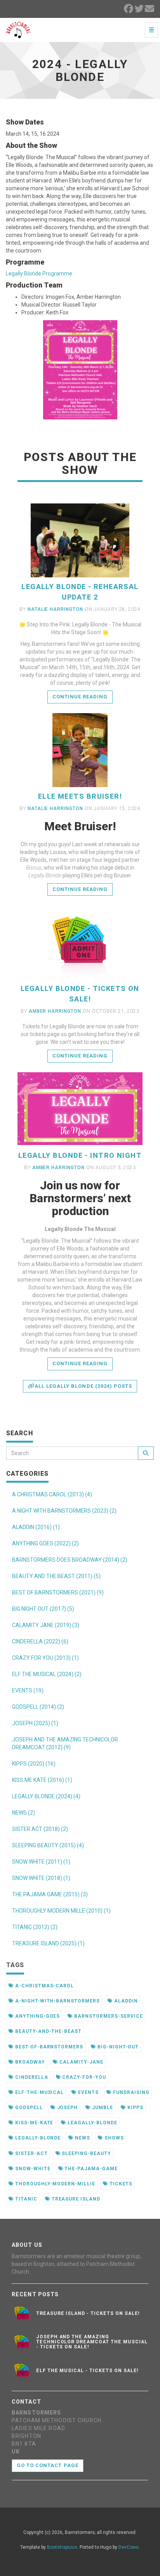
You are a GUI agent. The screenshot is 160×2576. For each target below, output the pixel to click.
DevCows (129, 2547)
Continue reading (80, 697)
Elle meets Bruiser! (80, 796)
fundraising (130, 2092)
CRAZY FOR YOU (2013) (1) (45, 1658)
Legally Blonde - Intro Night (80, 1155)
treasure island (75, 2199)
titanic (25, 2199)
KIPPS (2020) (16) (34, 1764)
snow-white (32, 2169)
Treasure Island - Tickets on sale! (88, 2313)
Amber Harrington (55, 1011)
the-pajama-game (90, 2169)
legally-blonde (37, 2138)
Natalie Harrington (55, 609)
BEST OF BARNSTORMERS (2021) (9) (58, 1592)
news (82, 2138)
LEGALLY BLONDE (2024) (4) (46, 1796)
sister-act (31, 2153)
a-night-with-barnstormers (57, 2001)
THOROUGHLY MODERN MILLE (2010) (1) (61, 1911)
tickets (120, 2184)
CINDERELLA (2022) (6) (40, 1641)
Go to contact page (48, 2465)
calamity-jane (81, 2062)
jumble (102, 2108)
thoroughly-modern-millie (54, 2184)
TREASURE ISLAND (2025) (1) (48, 1943)
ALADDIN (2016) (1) (36, 1527)
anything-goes (37, 2016)
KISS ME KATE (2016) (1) (42, 1780)
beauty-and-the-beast (48, 2031)
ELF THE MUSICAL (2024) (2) (47, 1674)
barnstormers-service (108, 2016)
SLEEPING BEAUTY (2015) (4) (48, 1845)
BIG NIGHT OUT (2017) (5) (43, 1609)
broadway (29, 2062)
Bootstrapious (62, 2547)
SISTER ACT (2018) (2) (40, 1829)
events (88, 2092)
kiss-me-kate (33, 2123)
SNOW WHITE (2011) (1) (41, 1862)
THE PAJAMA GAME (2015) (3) (50, 1894)
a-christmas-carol (44, 1986)
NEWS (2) (23, 1813)
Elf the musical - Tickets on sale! (88, 2371)
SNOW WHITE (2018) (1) (41, 1878)
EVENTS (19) (28, 1690)
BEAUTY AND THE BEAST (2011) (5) (56, 1576)
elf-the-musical (39, 2092)
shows (113, 2138)
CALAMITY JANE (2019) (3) (46, 1625)
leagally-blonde (91, 2123)
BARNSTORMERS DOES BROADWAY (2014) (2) (70, 1560)
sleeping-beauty (86, 2153)
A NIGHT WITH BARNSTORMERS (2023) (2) (64, 1511)
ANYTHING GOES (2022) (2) (45, 1543)
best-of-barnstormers (48, 2047)
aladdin (125, 2001)
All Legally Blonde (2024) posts (83, 1386)
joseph (67, 2108)
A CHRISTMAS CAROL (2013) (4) (52, 1494)
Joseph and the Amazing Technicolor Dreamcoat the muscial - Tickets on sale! (92, 2342)
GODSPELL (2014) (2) (38, 1707)
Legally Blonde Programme (39, 274)
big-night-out (117, 2047)
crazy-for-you (83, 2077)
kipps (135, 2108)
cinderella (31, 2077)
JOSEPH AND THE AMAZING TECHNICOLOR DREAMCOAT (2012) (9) (65, 1743)
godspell (28, 2108)
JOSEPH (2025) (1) (35, 1723)
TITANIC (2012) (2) (35, 1927)
